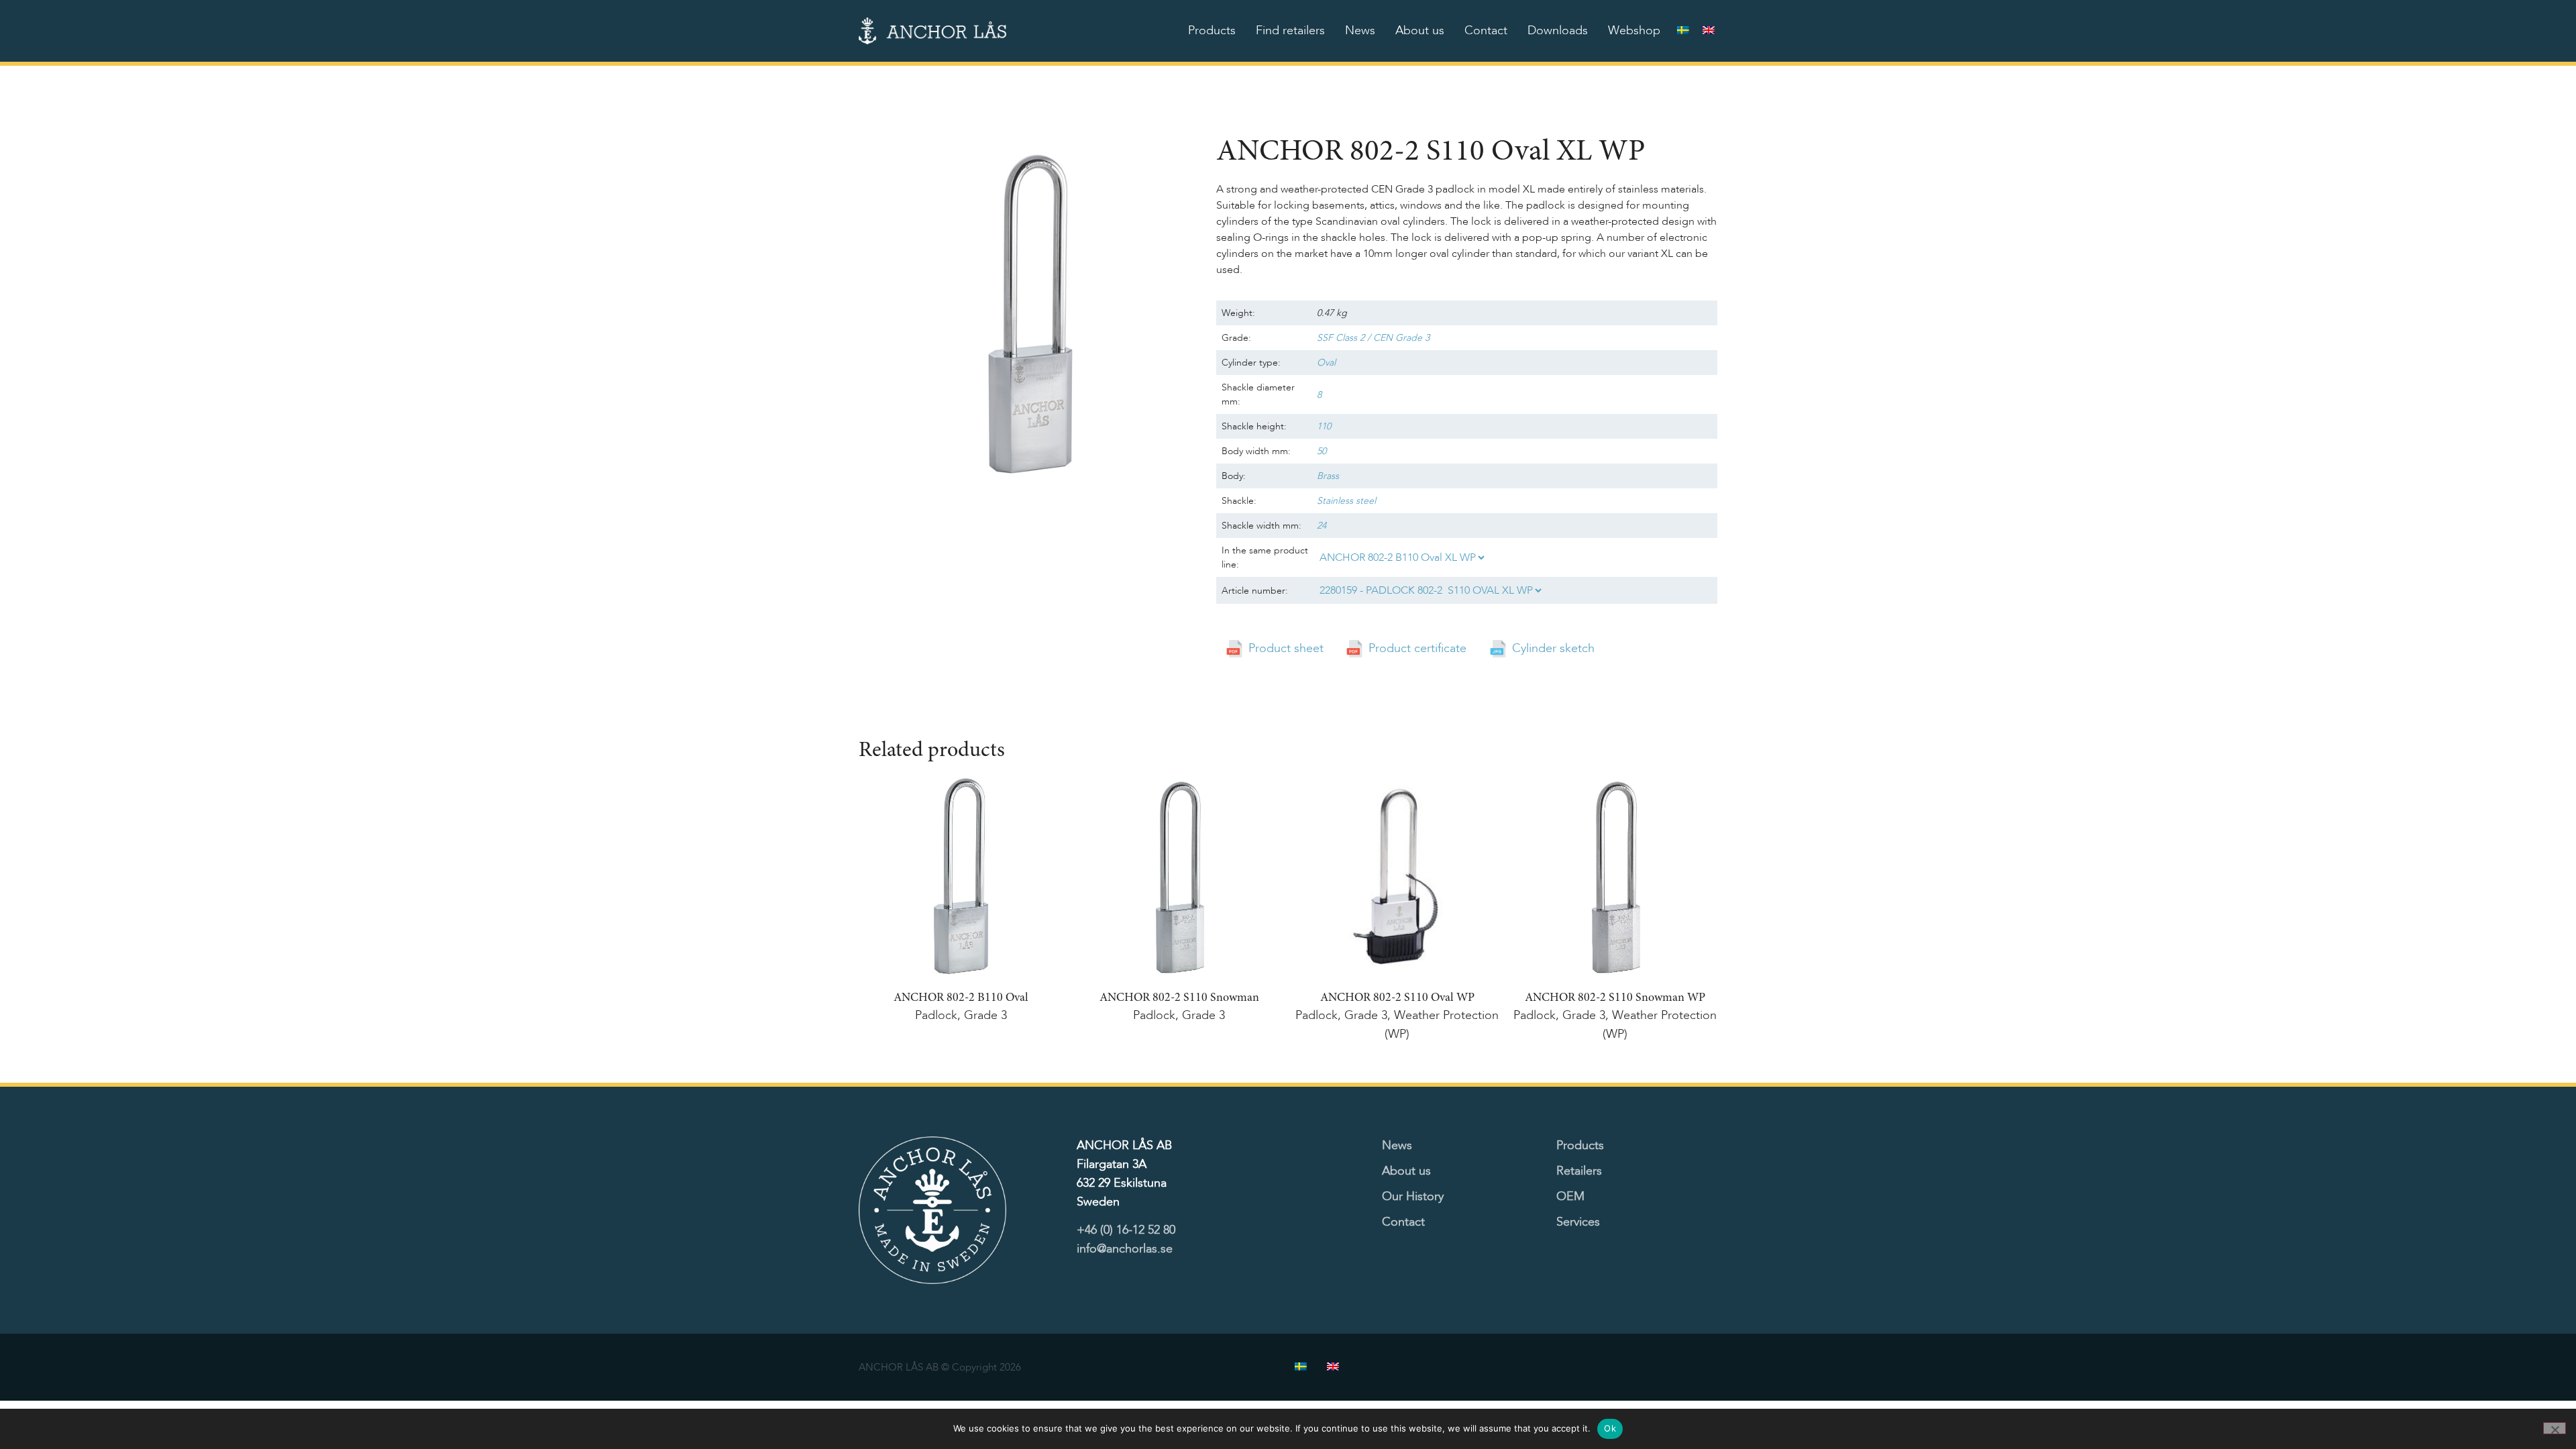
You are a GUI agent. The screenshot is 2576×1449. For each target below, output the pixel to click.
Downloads (1558, 31)
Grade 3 (985, 1015)
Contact (1486, 31)
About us (1420, 31)
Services (1578, 1222)
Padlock (936, 1015)
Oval (1326, 363)
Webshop (1634, 31)
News (1360, 31)
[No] (2555, 1428)
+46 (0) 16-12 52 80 (1126, 1230)
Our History (1413, 1196)
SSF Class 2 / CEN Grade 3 (1373, 338)
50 (1322, 451)
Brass (1328, 476)
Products (1212, 31)
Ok (1610, 1428)
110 (1324, 426)
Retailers (1579, 1171)
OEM (1570, 1196)
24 (1322, 526)
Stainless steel (1346, 501)
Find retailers (1290, 31)
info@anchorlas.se (1125, 1249)
